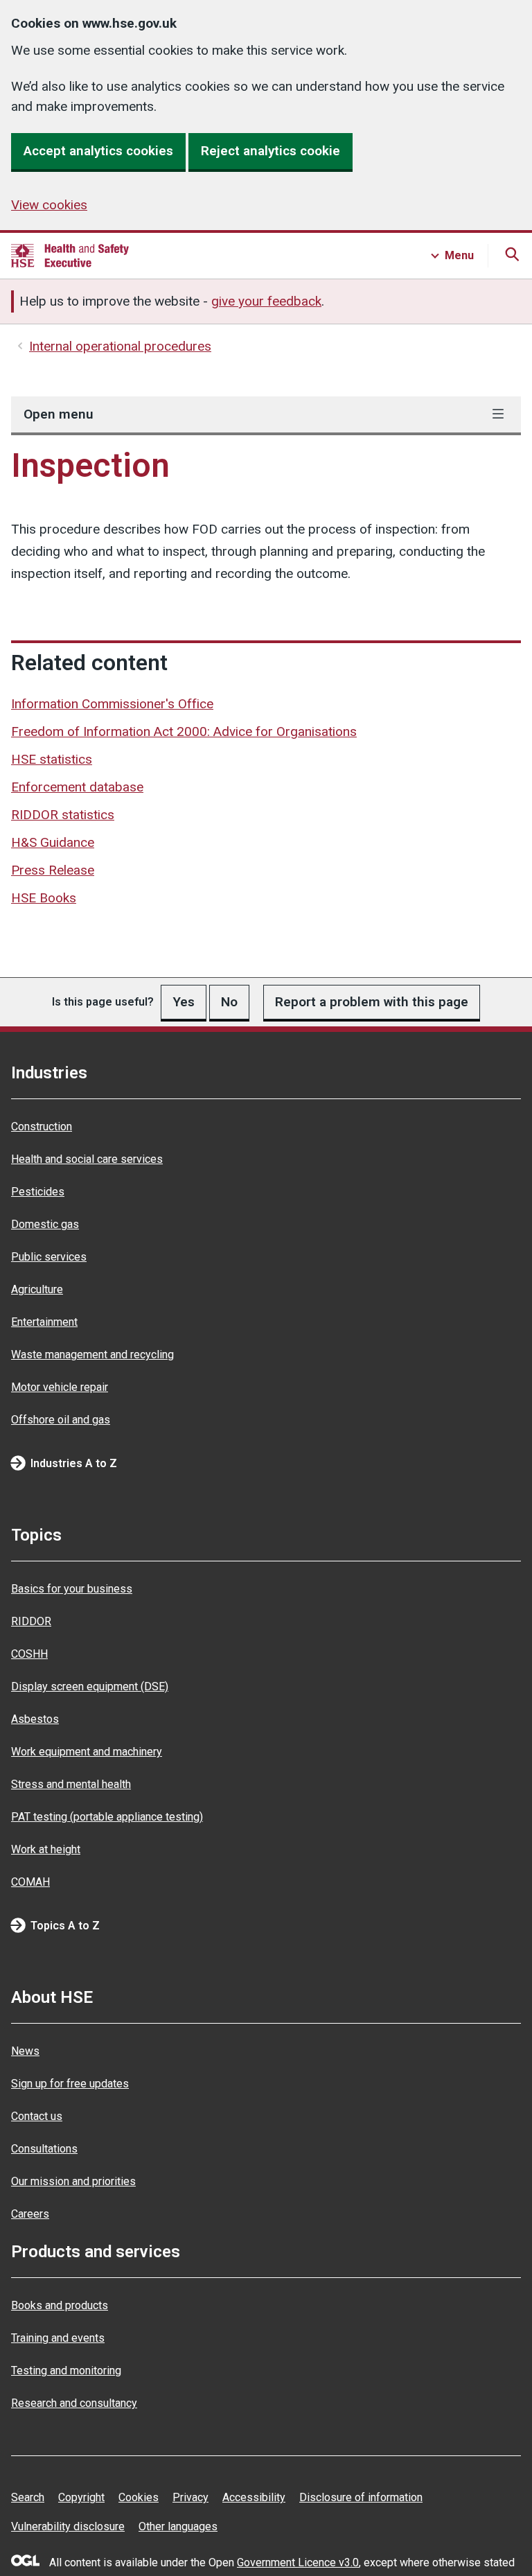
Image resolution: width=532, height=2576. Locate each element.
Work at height (46, 1849)
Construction (42, 1127)
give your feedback (266, 301)
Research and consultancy (74, 2403)
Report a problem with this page (372, 1002)
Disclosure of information (361, 2497)
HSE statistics (52, 759)
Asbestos (35, 1719)
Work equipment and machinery (87, 1752)
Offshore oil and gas (61, 1420)
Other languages (178, 2526)
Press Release (53, 870)
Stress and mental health (71, 1784)
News (25, 2051)
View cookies (49, 205)
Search (28, 2497)
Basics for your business (72, 1589)
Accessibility (254, 2497)
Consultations (44, 2149)
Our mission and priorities (73, 2181)
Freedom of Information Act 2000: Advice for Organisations (184, 731)
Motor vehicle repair (60, 1387)
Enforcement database (77, 787)
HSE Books (44, 898)
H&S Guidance (53, 842)
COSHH (29, 1654)
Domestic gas (45, 1224)
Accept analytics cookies (98, 151)
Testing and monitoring (66, 2371)
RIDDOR (31, 1621)
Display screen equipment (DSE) (90, 1686)
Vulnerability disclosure (68, 2526)
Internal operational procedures (120, 346)
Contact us (37, 2116)
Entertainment (44, 1322)
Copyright (81, 2497)
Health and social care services (87, 1159)
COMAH (30, 1882)
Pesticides (38, 1192)
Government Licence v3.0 (298, 2562)
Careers (30, 2214)
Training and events (58, 2338)
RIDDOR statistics (63, 815)
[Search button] (510, 256)
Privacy (190, 2497)
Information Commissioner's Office (112, 704)
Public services (49, 1257)
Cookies (139, 2497)
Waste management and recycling (92, 1355)
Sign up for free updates (70, 2084)
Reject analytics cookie (271, 151)
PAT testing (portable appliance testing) (107, 1817)
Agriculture (37, 1289)
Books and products (60, 2305)
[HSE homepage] (70, 256)
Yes (184, 1002)
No (229, 1002)
